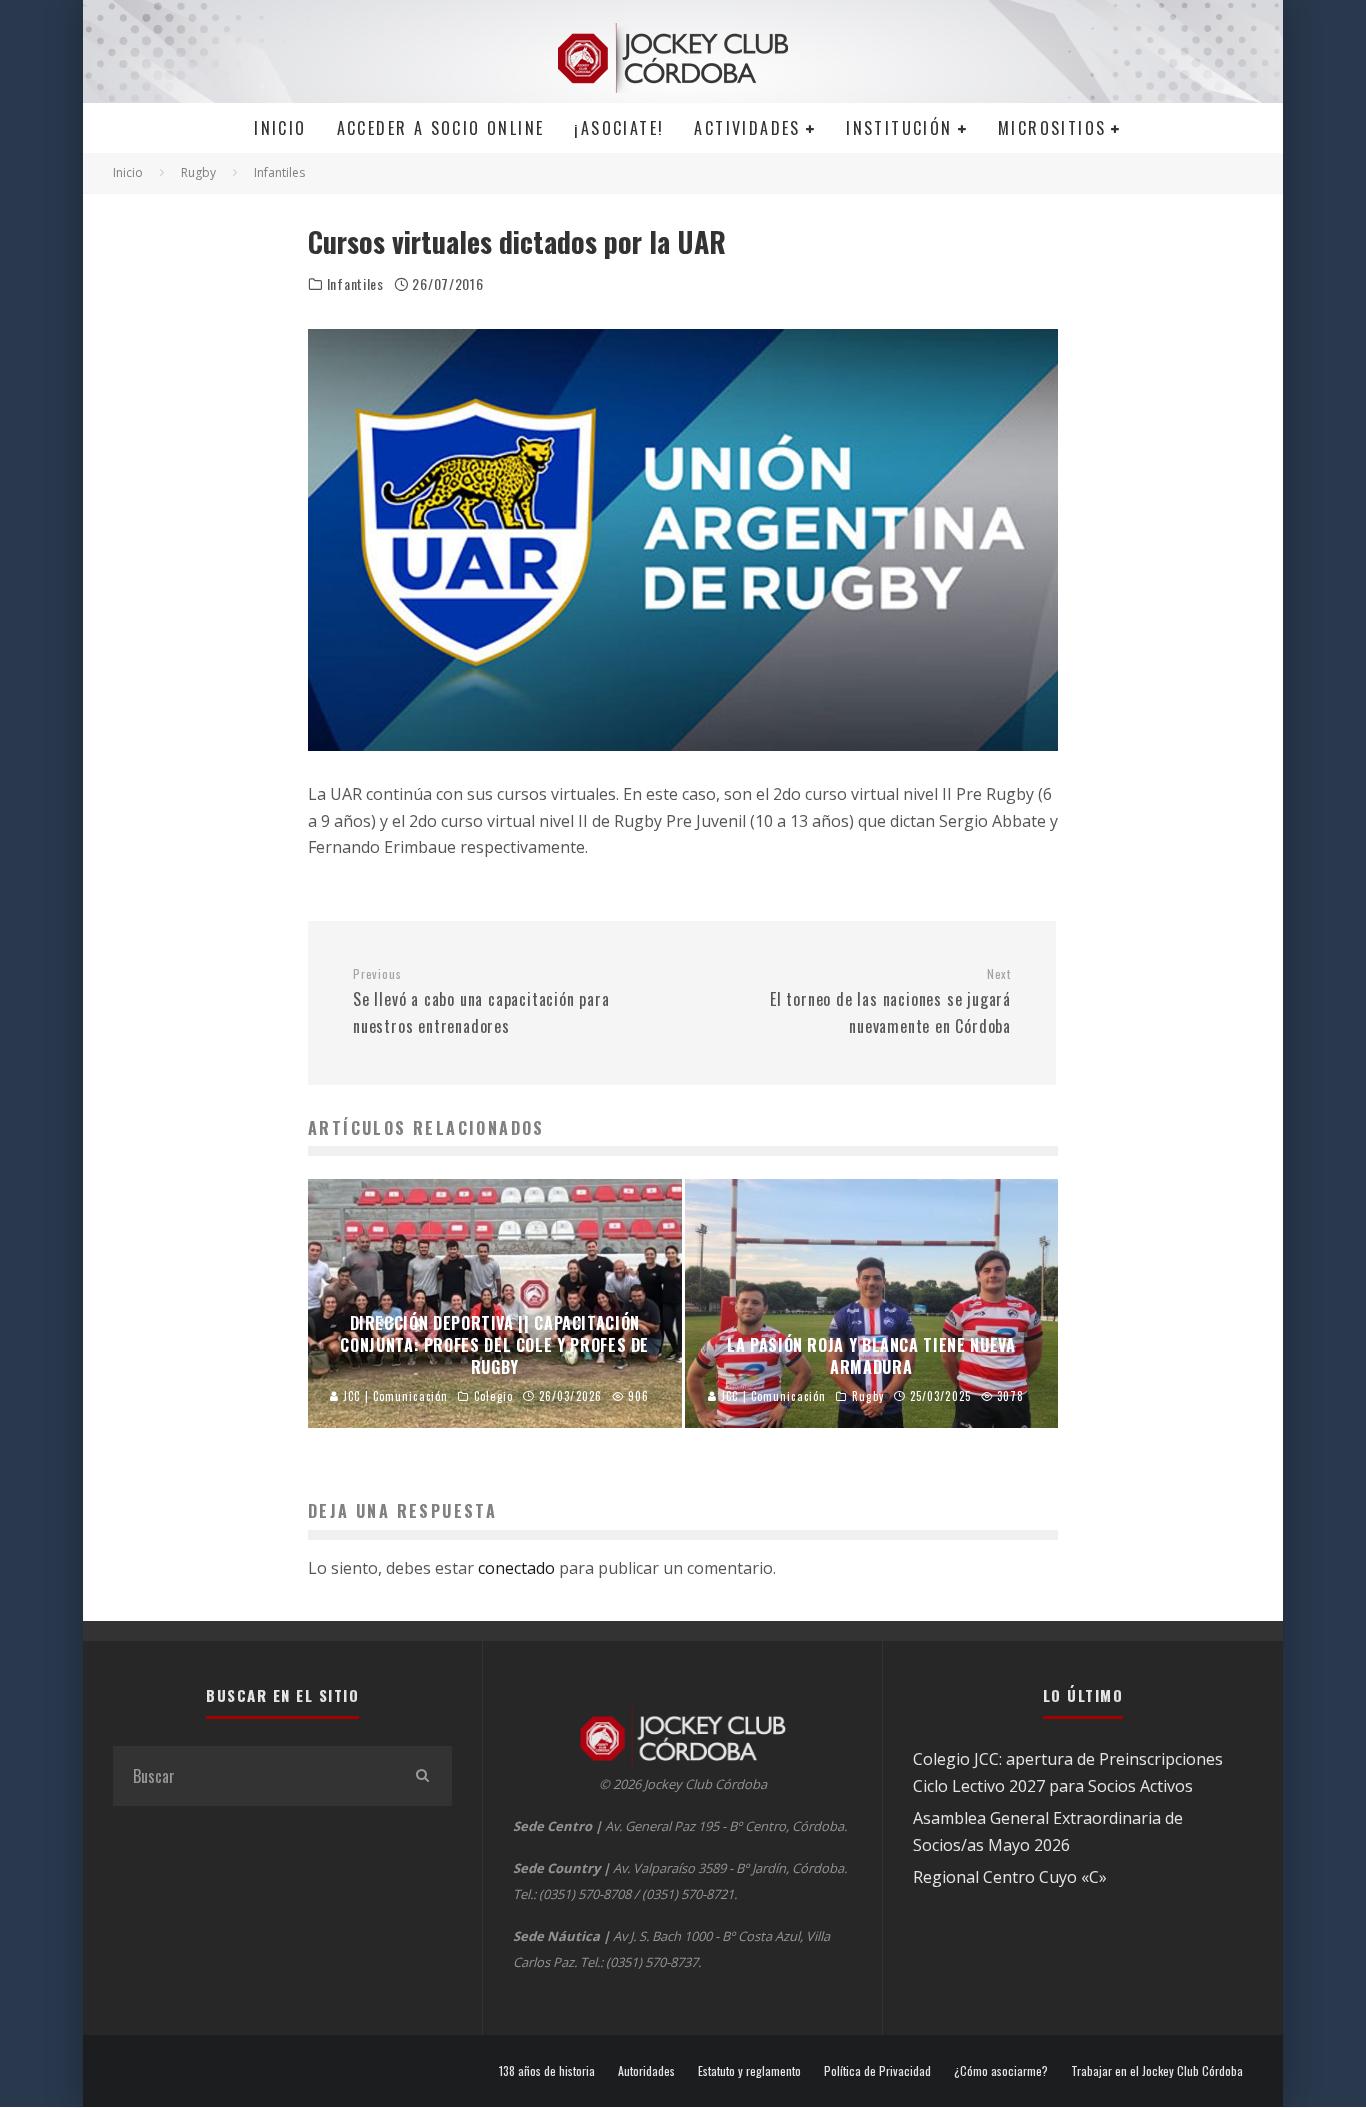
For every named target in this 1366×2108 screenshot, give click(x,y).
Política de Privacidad (877, 2071)
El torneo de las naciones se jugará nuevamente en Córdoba (890, 1002)
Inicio (280, 128)
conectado (516, 1568)
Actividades (747, 128)
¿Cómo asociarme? (1001, 2071)
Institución (899, 128)
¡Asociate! (619, 128)
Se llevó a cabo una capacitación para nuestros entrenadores (481, 1002)
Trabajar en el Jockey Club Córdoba (1157, 2071)
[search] (422, 1776)
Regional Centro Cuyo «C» (1010, 1877)
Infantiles (355, 284)
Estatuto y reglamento (749, 2071)
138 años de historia (547, 2071)
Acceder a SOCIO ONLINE (441, 128)
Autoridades (646, 2071)
